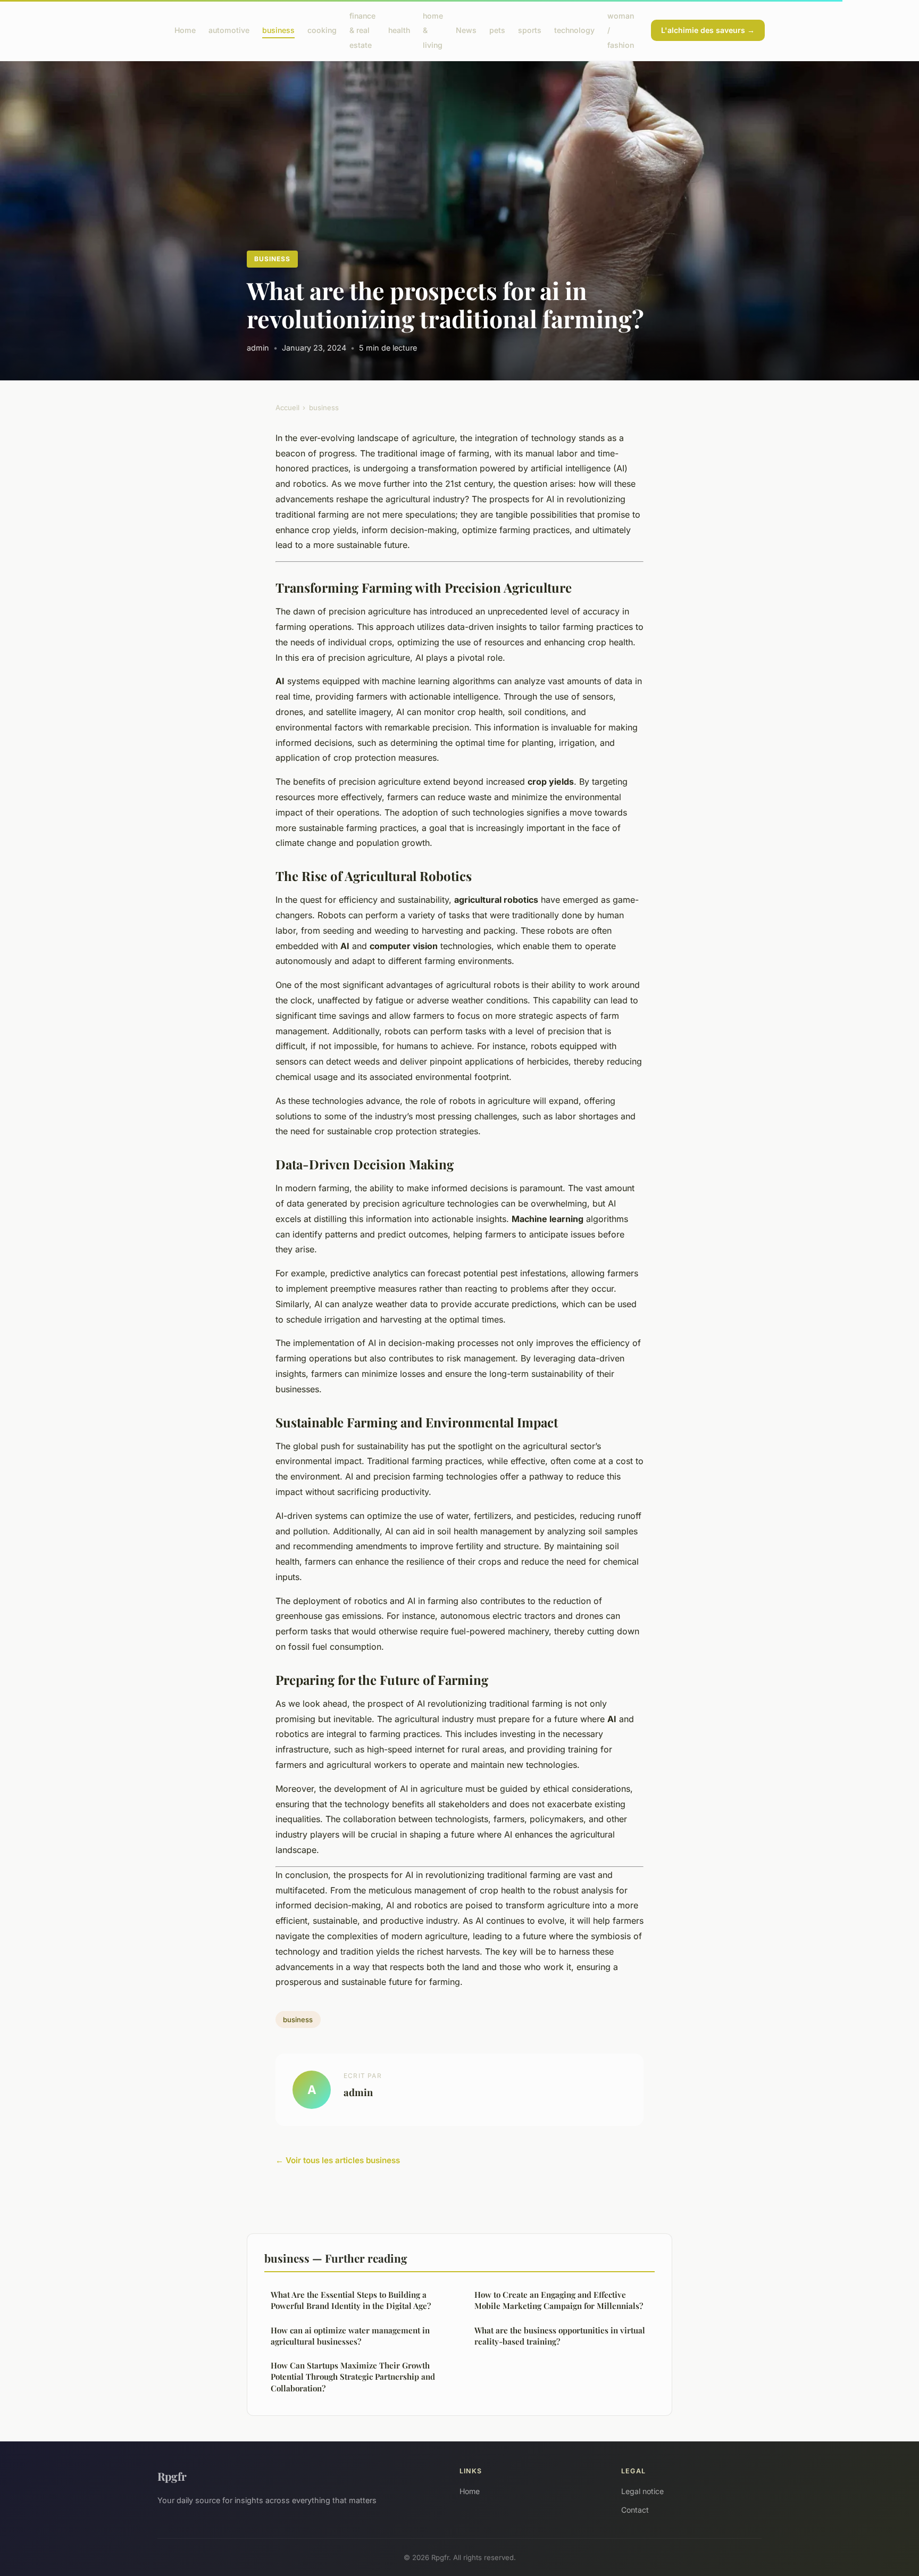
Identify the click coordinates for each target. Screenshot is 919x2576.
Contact (635, 2510)
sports (530, 30)
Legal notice (642, 2491)
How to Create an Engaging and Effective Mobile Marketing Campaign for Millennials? (559, 2300)
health (399, 30)
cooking (322, 30)
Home (185, 30)
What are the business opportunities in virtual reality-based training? (560, 2336)
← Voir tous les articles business (338, 2160)
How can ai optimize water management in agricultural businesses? (350, 2336)
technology (574, 30)
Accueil (287, 408)
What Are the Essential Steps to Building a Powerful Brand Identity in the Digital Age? (351, 2300)
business (278, 30)
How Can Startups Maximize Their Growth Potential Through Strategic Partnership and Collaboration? (353, 2377)
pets (497, 30)
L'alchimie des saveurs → (708, 30)
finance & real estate (362, 30)
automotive (229, 30)
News (466, 30)
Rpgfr (172, 2476)
